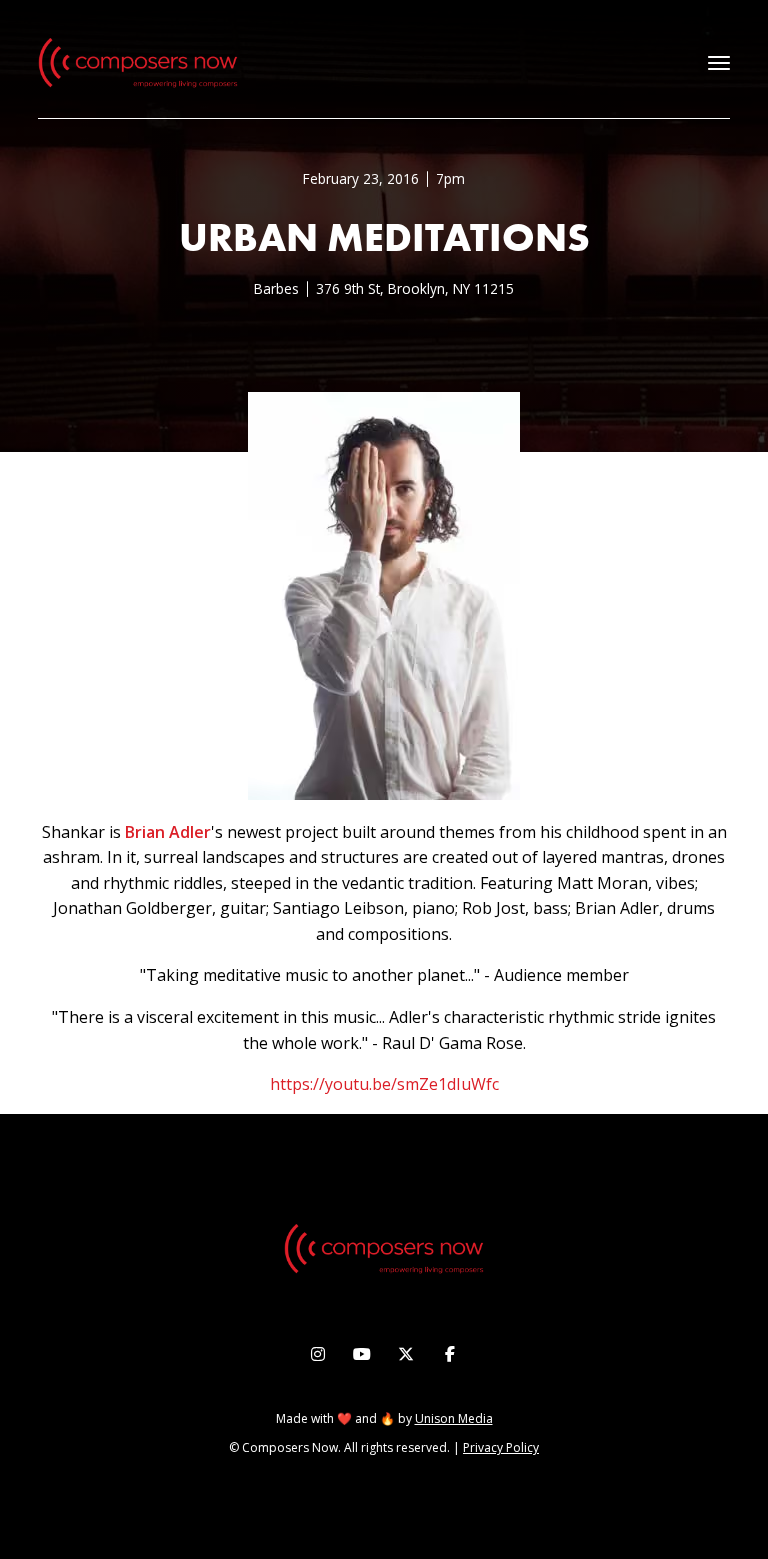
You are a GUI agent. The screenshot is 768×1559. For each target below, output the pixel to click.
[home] (138, 63)
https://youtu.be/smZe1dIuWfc (384, 1084)
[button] (719, 63)
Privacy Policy (501, 1447)
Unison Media (454, 1418)
